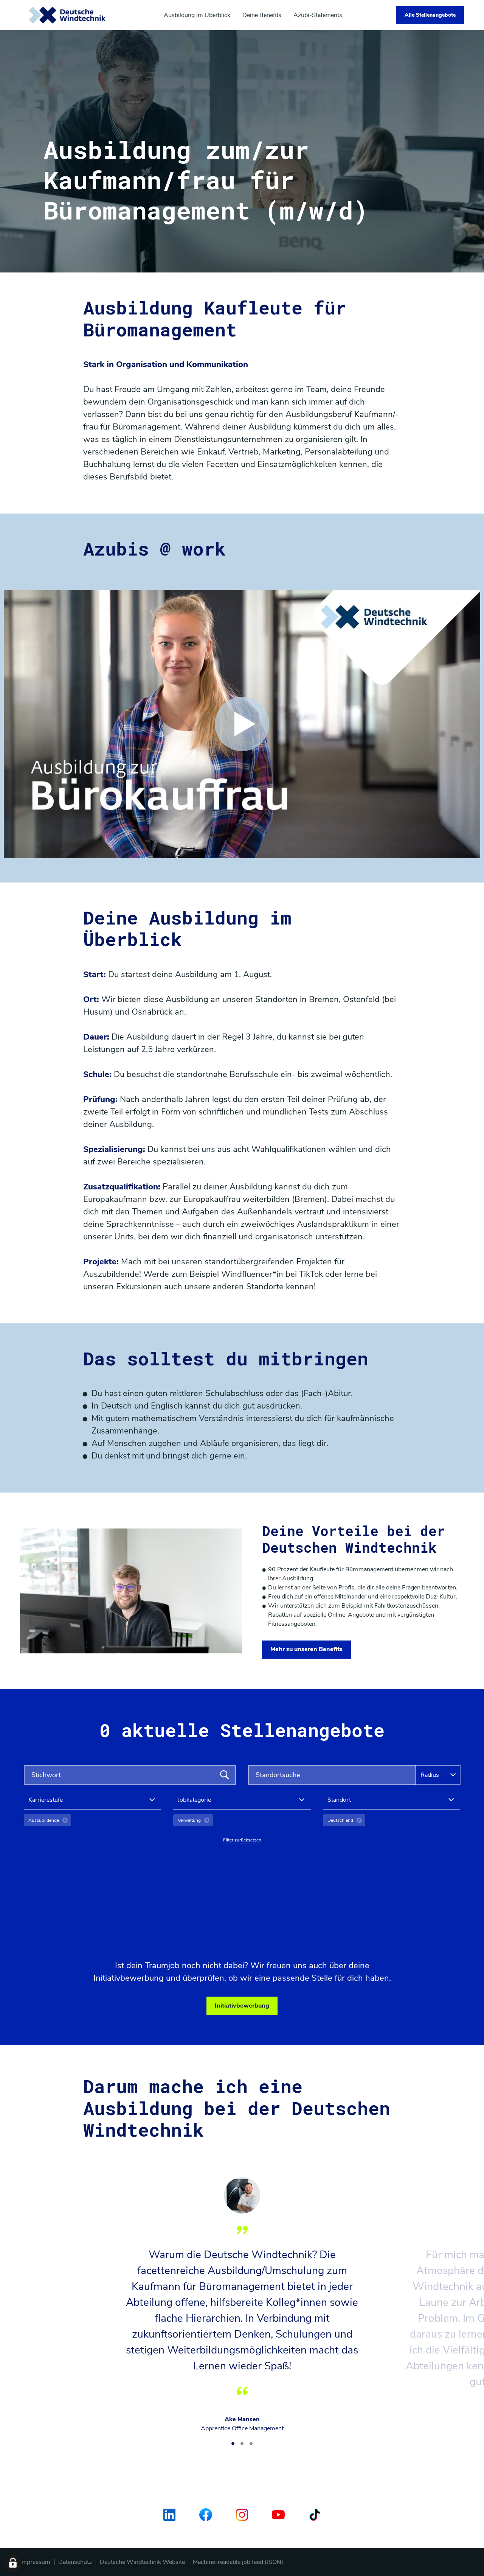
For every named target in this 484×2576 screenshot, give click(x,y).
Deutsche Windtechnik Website (142, 2562)
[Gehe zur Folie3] (251, 2444)
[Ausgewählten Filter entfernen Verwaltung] (207, 1820)
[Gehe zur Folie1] (233, 2444)
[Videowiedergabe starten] (242, 724)
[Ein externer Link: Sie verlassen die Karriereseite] (68, 15)
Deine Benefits (262, 15)
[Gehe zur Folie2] (242, 2444)
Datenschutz (75, 2562)
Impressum (35, 2562)
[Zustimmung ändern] (13, 2563)
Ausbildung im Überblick (197, 15)
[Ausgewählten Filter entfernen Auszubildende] (65, 1820)
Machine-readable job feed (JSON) (238, 2562)
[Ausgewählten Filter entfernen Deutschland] (359, 1820)
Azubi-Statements (318, 15)
